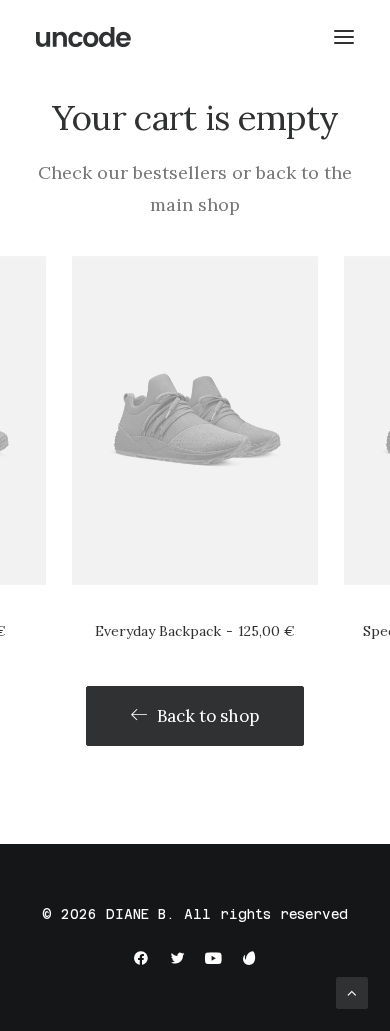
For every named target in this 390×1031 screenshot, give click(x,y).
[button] (195, 420)
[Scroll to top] (352, 991)
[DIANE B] (85, 37)
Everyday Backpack (194, 631)
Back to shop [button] (208, 716)
